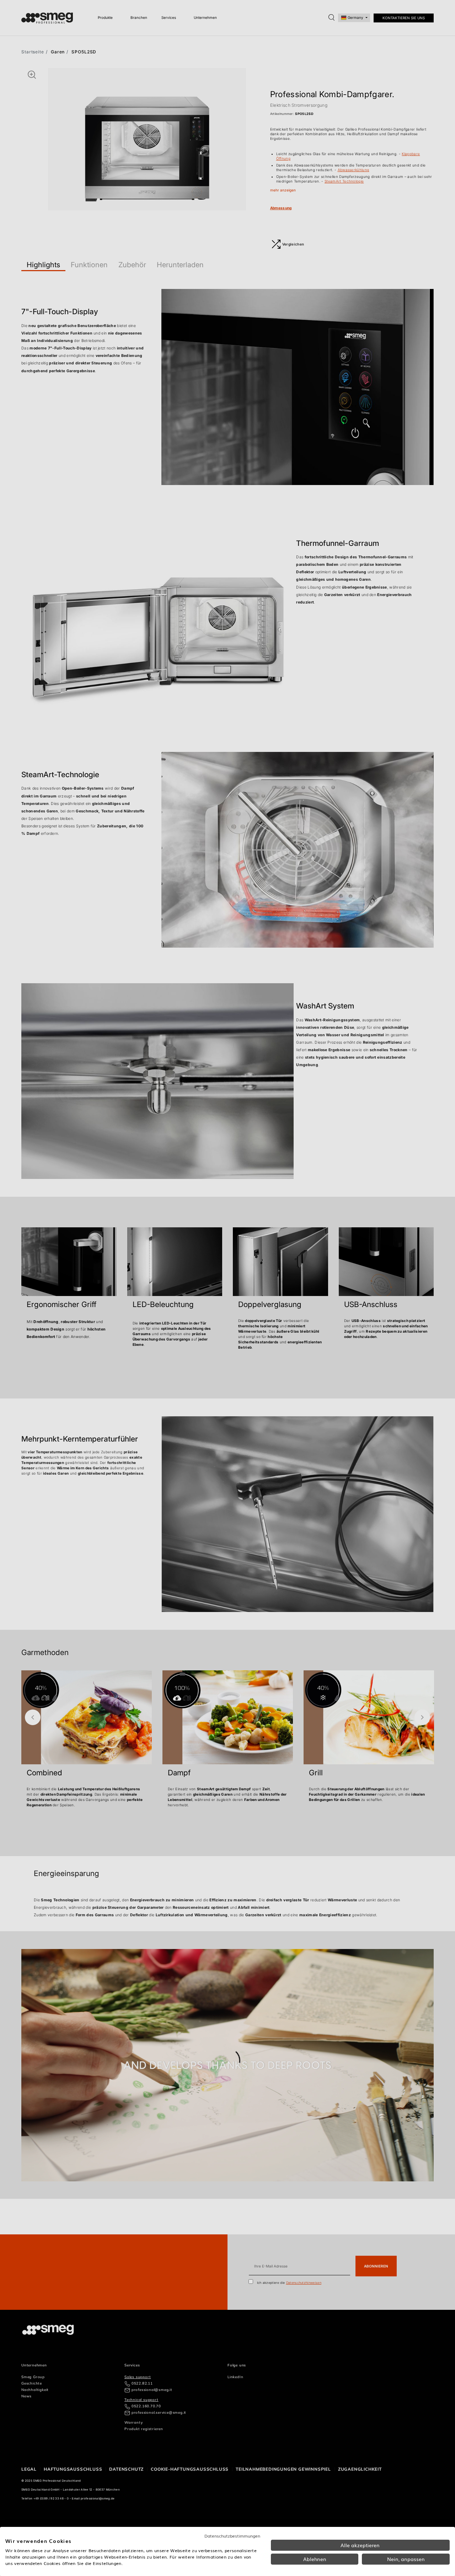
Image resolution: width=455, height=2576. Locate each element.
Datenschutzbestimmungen (232, 2536)
